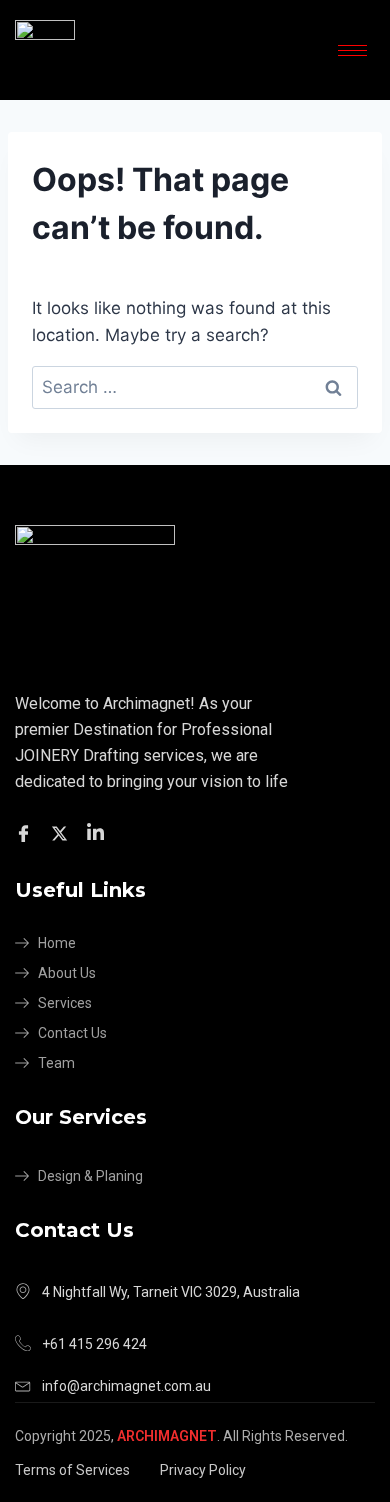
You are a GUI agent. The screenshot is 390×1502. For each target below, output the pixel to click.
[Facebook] (26, 832)
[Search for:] (195, 387)
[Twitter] (62, 832)
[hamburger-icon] (352, 50)
